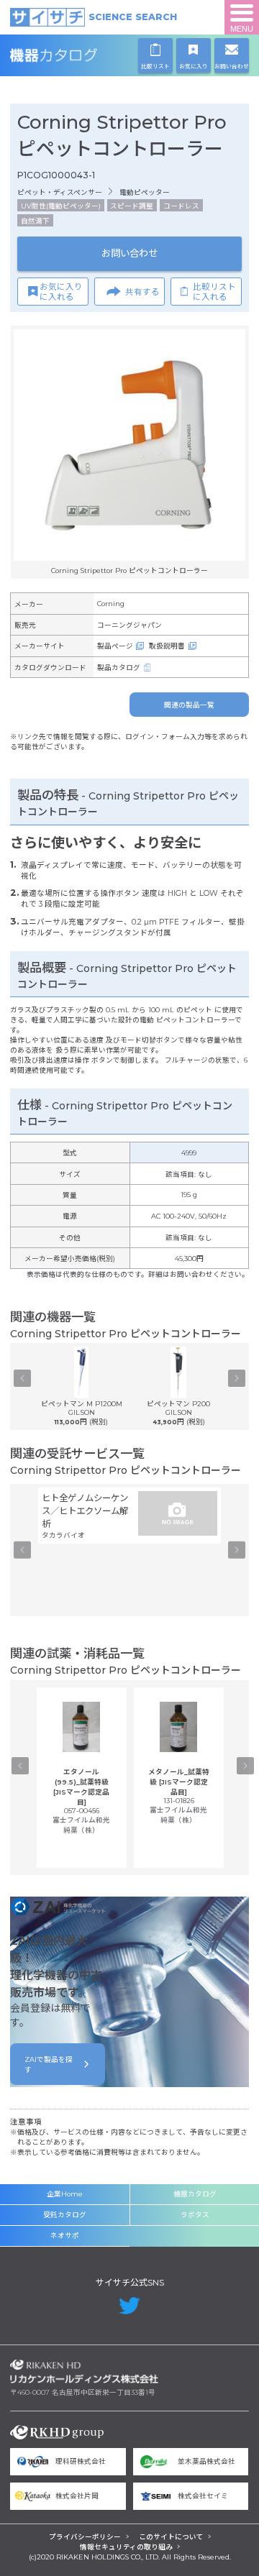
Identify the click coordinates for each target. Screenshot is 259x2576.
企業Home (65, 2194)
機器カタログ (84, 55)
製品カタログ (119, 668)
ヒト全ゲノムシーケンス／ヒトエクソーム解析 (85, 1511)
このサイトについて (171, 2537)
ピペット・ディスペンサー (60, 192)
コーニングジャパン (129, 625)
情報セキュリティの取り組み (126, 2547)
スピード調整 (132, 206)
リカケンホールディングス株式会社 (84, 2372)
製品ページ (115, 646)
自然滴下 (35, 221)
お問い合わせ (129, 253)
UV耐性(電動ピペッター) (61, 206)
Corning (111, 604)
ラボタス (195, 2215)
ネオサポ (65, 2236)
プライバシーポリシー (85, 2537)
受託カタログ (65, 2215)
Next (237, 1378)
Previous (22, 1378)
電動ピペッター (145, 192)
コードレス (181, 206)
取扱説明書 (167, 646)
